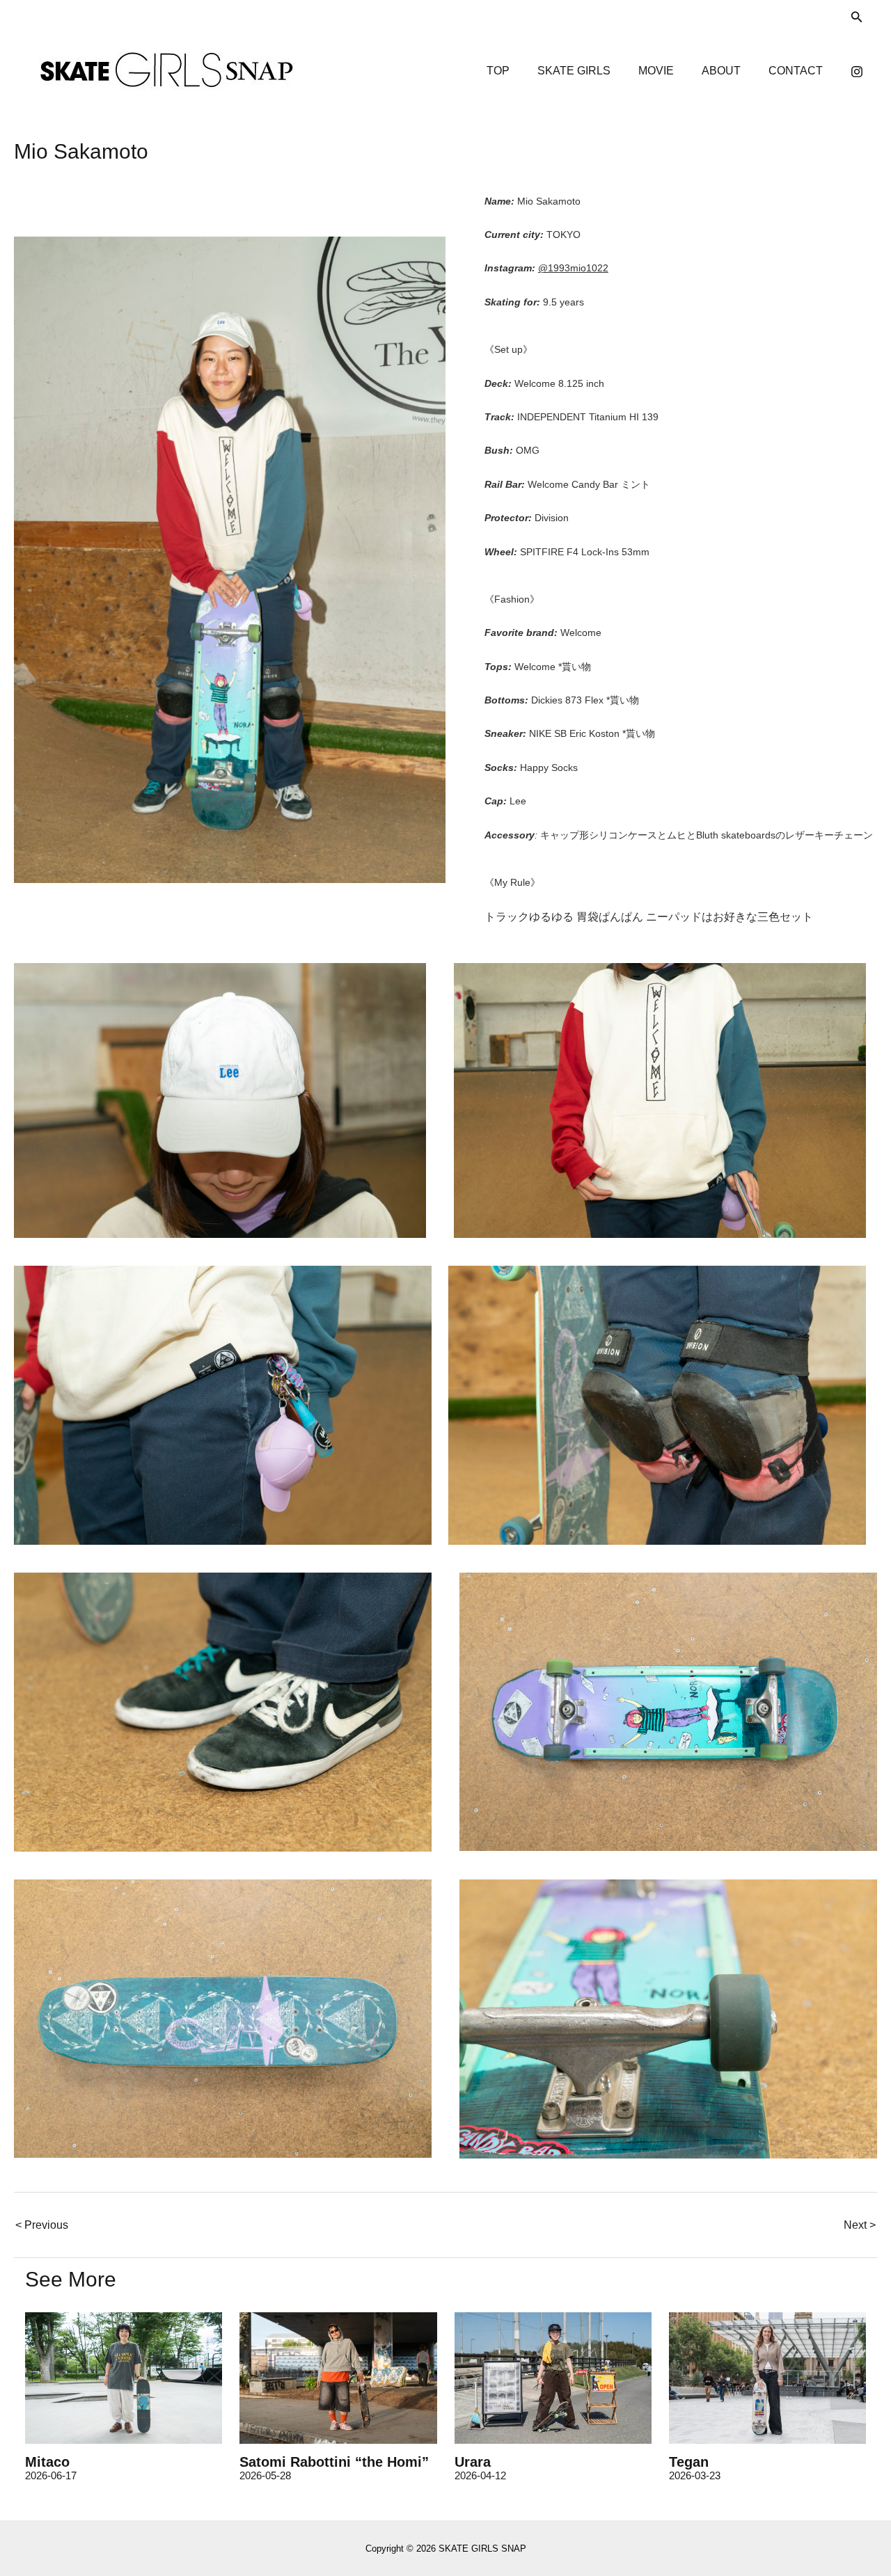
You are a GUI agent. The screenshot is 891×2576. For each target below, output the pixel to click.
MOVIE (656, 71)
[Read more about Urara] (553, 2377)
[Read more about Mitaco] (124, 2377)
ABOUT (721, 71)
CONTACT (796, 71)
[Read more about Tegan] (767, 2377)
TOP (498, 71)
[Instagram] (857, 72)
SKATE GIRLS (574, 71)
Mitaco (47, 2462)
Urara (473, 2462)
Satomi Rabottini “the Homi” (334, 2462)
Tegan (689, 2462)
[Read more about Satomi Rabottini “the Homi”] (338, 2377)
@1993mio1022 (573, 268)
